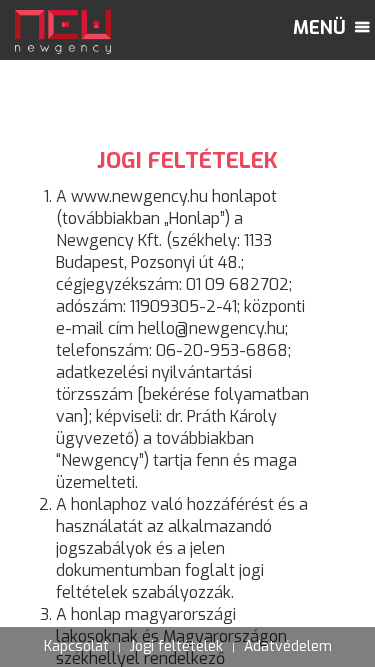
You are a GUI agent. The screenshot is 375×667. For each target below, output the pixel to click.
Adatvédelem (288, 646)
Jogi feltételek (176, 646)
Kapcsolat (76, 646)
